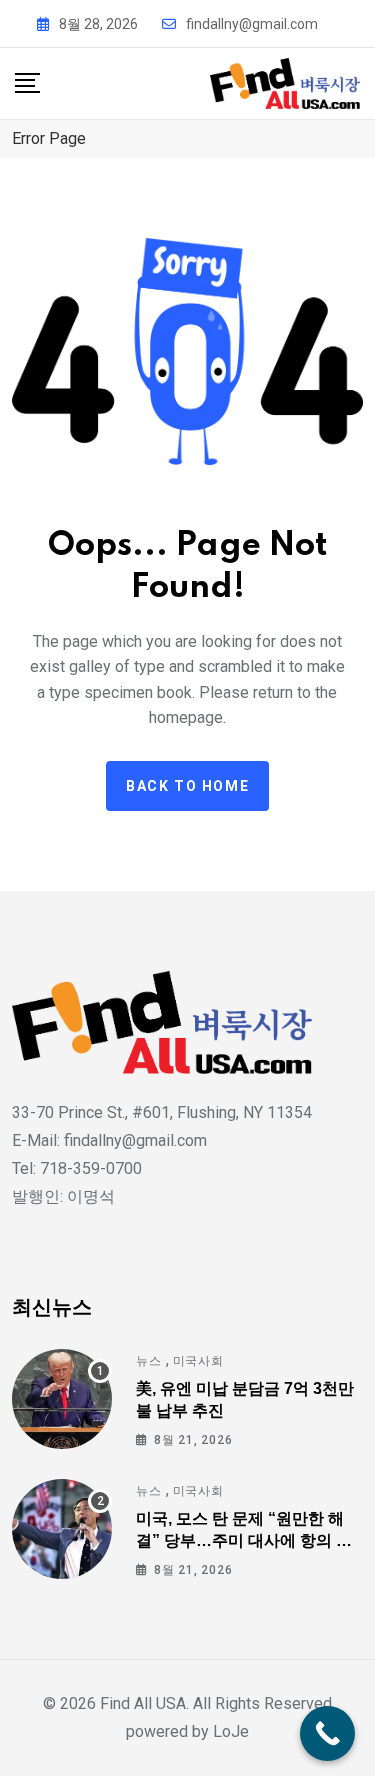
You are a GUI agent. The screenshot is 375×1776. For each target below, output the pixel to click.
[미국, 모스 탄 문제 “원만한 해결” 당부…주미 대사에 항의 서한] (62, 1529)
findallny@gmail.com (252, 24)
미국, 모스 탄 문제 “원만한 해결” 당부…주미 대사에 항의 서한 (244, 1541)
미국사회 (198, 1361)
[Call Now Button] (327, 1733)
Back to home (187, 786)
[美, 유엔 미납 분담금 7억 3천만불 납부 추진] (62, 1399)
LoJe (229, 1731)
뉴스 (149, 1361)
